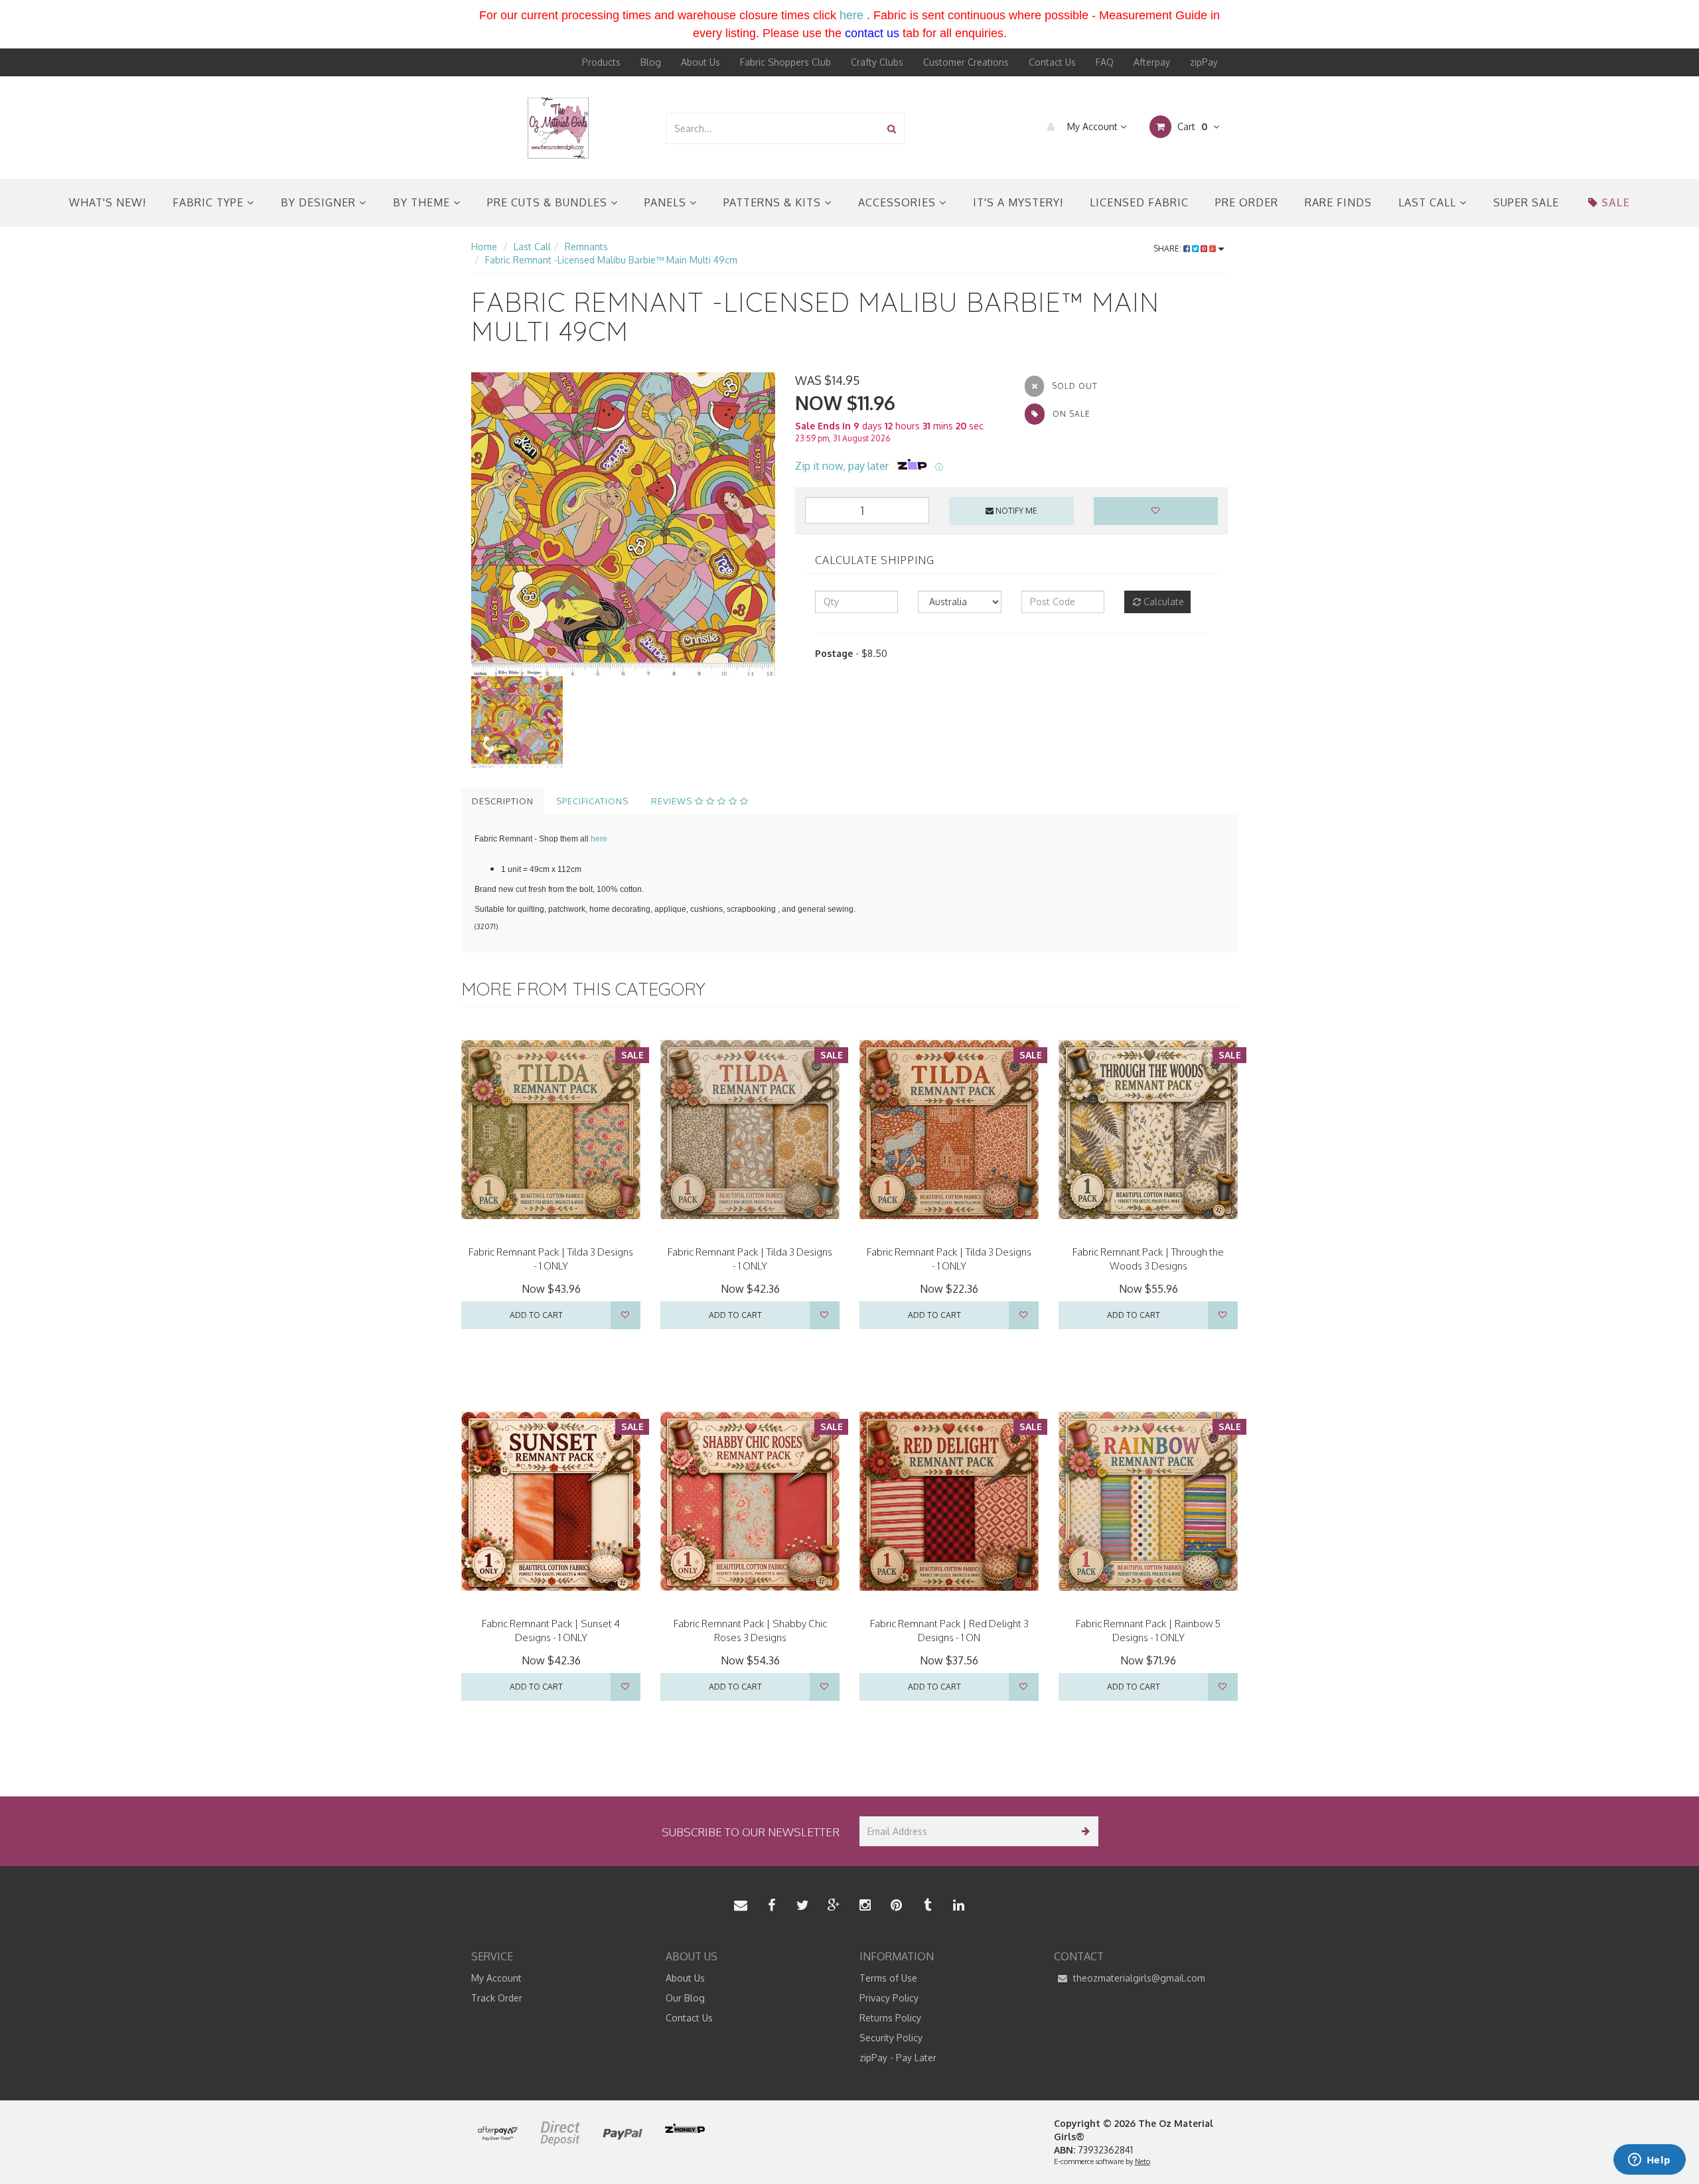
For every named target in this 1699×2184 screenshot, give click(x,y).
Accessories (899, 202)
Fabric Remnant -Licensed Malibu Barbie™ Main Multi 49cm (611, 260)
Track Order (497, 1998)
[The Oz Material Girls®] (558, 127)
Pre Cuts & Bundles (549, 202)
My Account (1092, 126)
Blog (651, 62)
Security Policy (891, 2038)
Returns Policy (890, 2018)
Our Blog (685, 1998)
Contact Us (1052, 62)
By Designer (320, 202)
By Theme (423, 202)
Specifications (592, 801)
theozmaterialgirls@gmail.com (1138, 1978)
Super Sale (1526, 202)
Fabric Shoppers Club (785, 62)
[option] (623, 524)
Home (484, 247)
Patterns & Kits (774, 202)
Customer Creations (966, 62)
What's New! (108, 202)
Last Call (1429, 202)
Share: (1168, 249)
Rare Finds (1338, 202)
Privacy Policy (889, 1998)
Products (601, 62)
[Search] (892, 128)
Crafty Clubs (877, 62)
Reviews (673, 801)
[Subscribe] (1083, 1831)
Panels (667, 202)
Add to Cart (536, 1315)
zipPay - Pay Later (898, 2058)
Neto (1143, 2161)
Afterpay (1152, 62)
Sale (1616, 202)
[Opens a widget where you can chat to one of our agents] (1649, 2161)
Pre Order (1247, 202)
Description (503, 801)
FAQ (1105, 62)
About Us (701, 62)
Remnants (586, 247)
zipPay (1204, 62)
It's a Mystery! (1018, 202)
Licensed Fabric (1139, 202)
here (851, 15)
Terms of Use (888, 1978)
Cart (1191, 126)
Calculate (1162, 602)
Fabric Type (210, 202)
